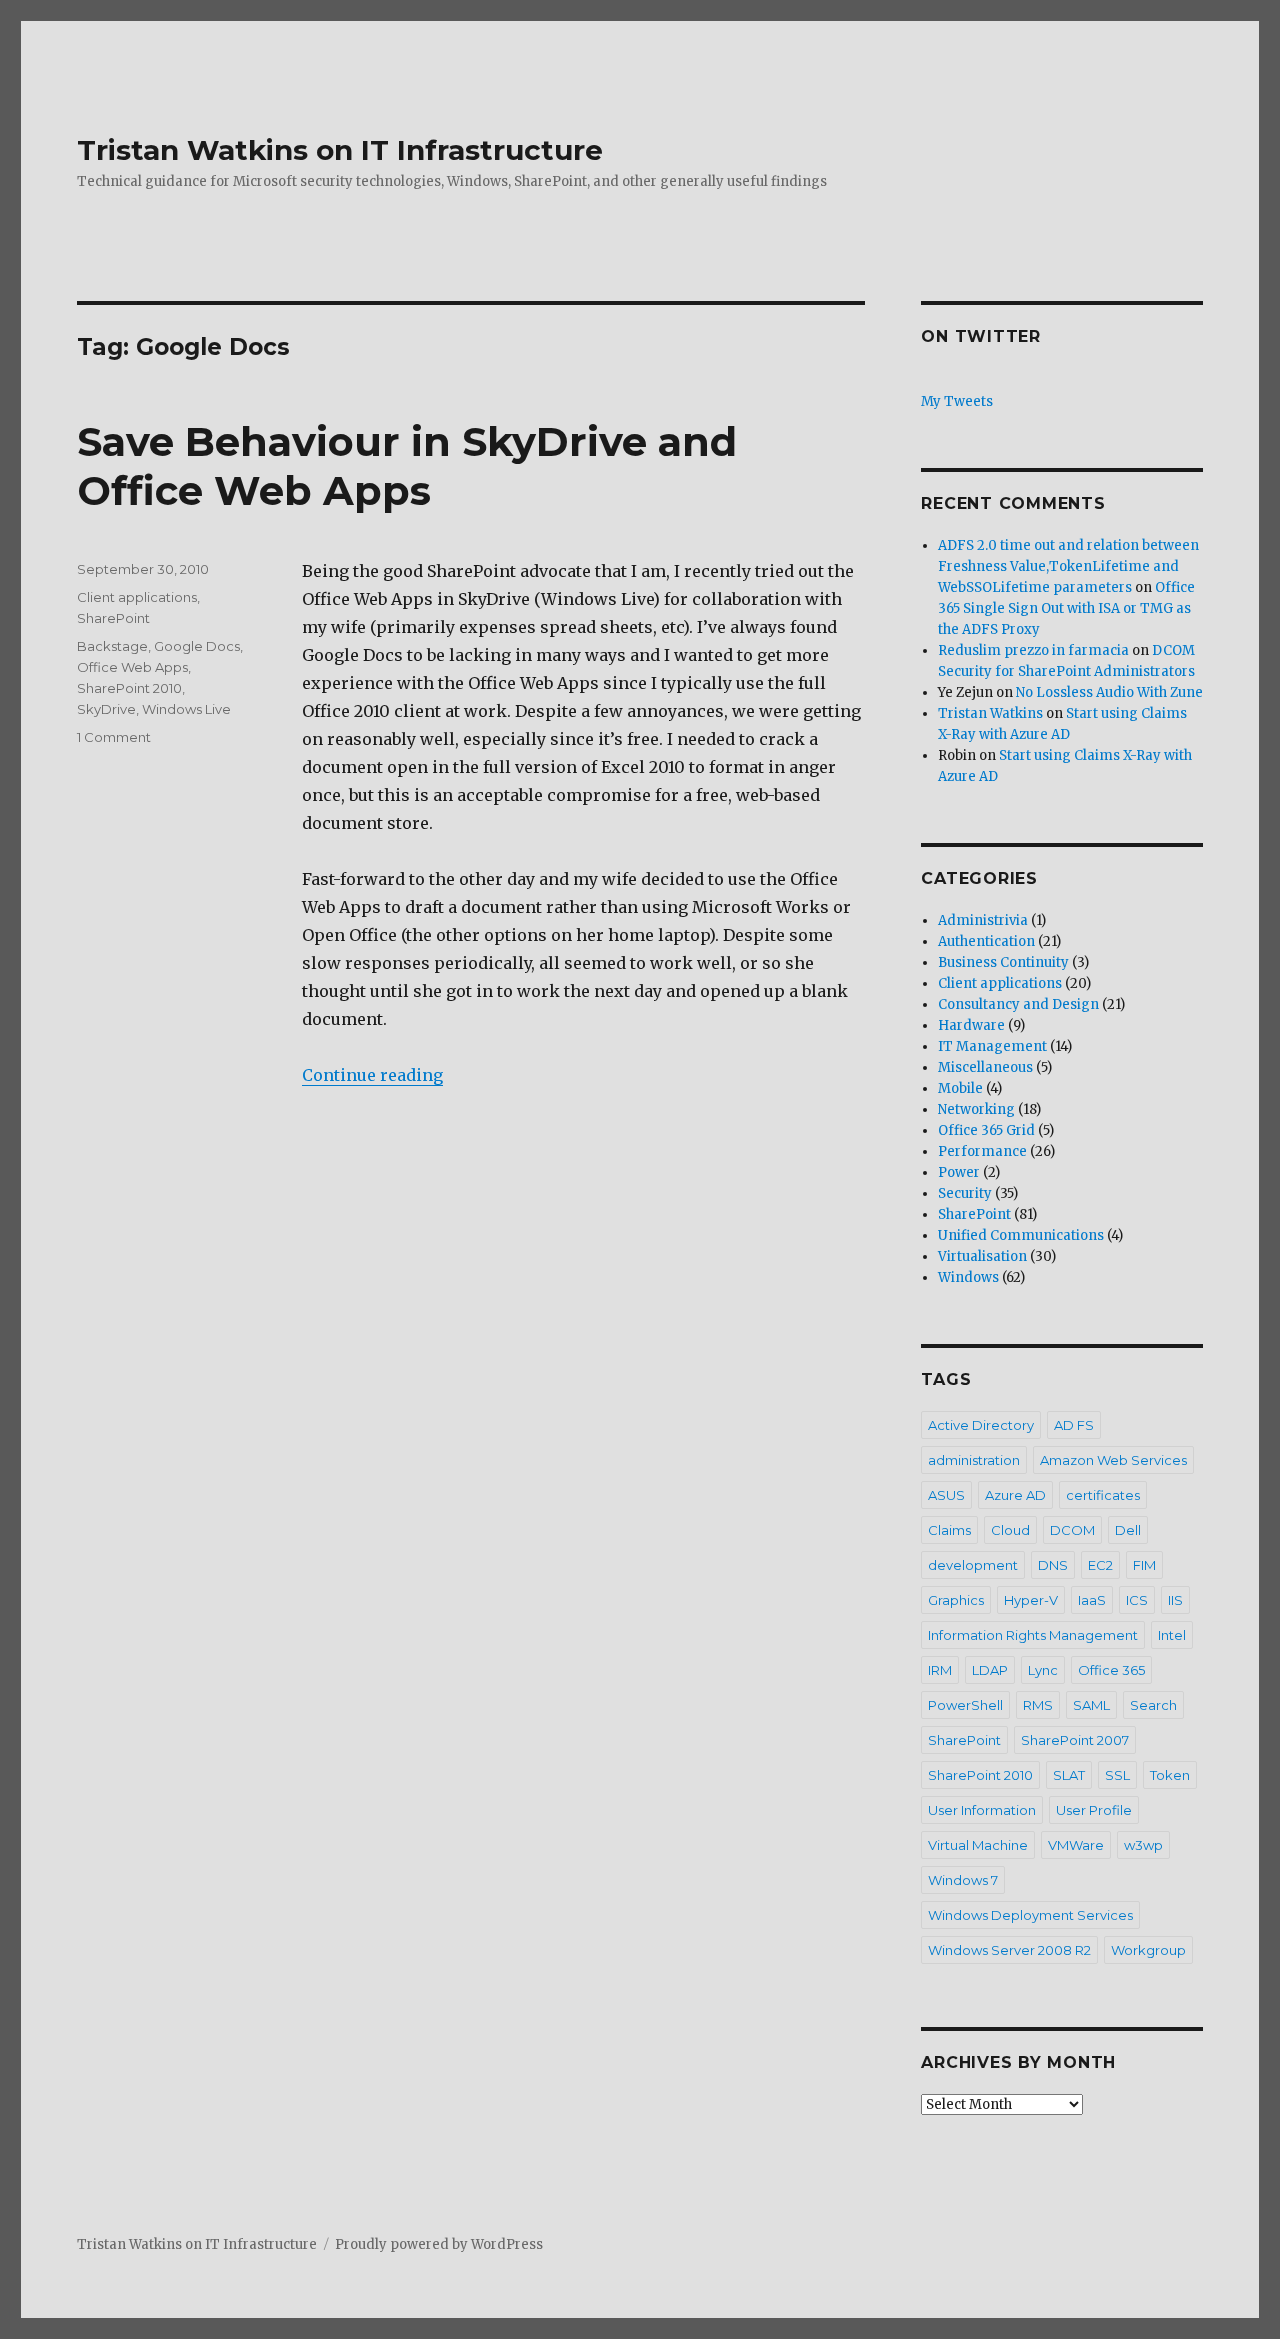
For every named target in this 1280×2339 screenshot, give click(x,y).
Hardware (971, 1025)
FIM (1144, 1565)
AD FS (1074, 1425)
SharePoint (113, 618)
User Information (982, 1810)
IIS (1175, 1600)
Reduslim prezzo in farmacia (1033, 650)
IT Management (992, 1046)
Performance (982, 1151)
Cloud (1010, 1530)
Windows (968, 1277)
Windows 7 (963, 1880)
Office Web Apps (132, 667)
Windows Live (186, 709)
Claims (949, 1530)
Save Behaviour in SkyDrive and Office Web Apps (407, 466)
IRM (940, 1670)
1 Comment (114, 737)
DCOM (1072, 1530)
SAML (1091, 1705)
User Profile (1094, 1810)
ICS (1137, 1600)
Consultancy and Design (1018, 1004)
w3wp (1143, 1845)
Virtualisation (982, 1256)
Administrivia (983, 920)
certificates (1103, 1495)
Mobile (960, 1088)
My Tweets (957, 401)
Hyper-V (1031, 1600)
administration (974, 1460)
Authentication (986, 941)
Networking (976, 1109)
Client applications (137, 597)
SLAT (1069, 1775)
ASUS (946, 1495)
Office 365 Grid (986, 1130)
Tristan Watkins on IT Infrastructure (340, 150)
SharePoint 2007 (1075, 1740)
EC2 (1100, 1565)
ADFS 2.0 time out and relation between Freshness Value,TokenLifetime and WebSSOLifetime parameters (1068, 566)
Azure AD (1015, 1495)
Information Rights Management (1033, 1635)
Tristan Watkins (990, 713)
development (973, 1565)
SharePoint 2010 (129, 688)
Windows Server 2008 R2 (1009, 1950)
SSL (1117, 1775)
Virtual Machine (978, 1845)
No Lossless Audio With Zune (1109, 692)
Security (965, 1193)
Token (1170, 1775)
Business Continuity (1003, 962)
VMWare (1076, 1845)
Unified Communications (1021, 1235)
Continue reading (372, 1075)
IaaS (1092, 1600)
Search (1153, 1705)
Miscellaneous (985, 1067)
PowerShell (965, 1705)
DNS (1053, 1565)
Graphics (956, 1600)
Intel (1172, 1635)
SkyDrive (106, 709)
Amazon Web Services (1113, 1460)
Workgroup (1148, 1950)
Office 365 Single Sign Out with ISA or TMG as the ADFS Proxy (1066, 608)
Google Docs (197, 646)
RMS (1038, 1705)
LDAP (990, 1670)
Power (959, 1172)
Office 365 (1111, 1670)
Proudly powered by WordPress (439, 2244)
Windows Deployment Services (1030, 1915)
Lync (1043, 1670)
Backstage (112, 646)
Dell (1128, 1530)
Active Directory (981, 1425)
